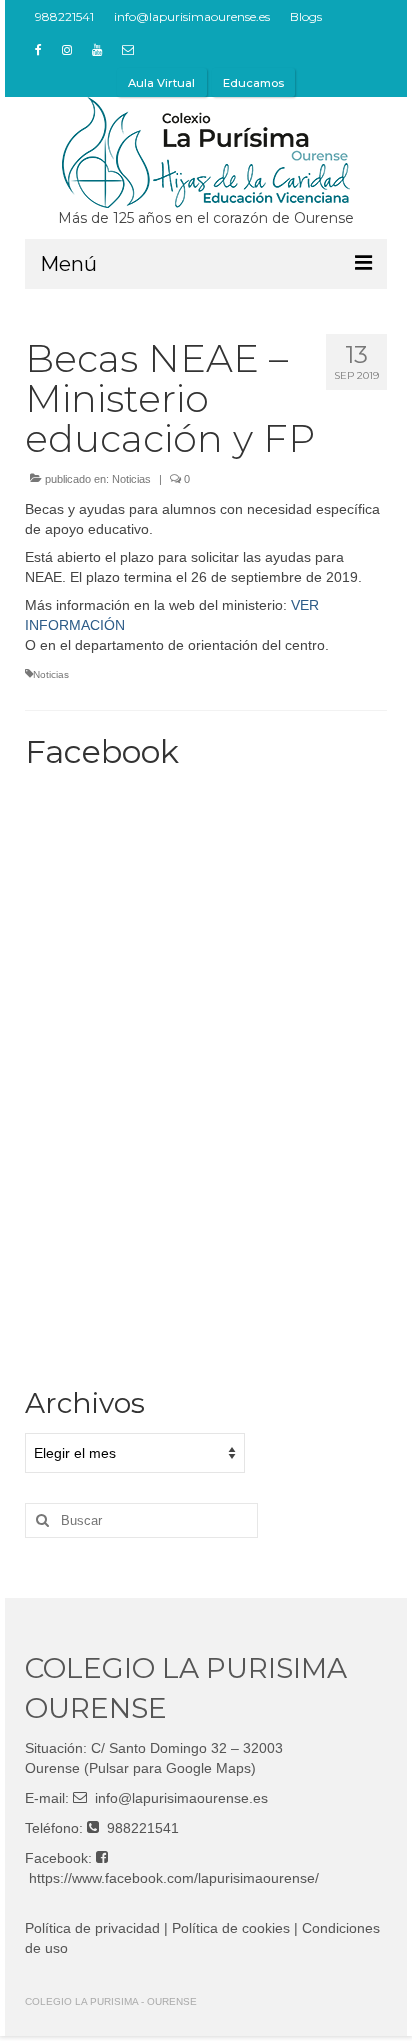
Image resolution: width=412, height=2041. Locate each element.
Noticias (131, 479)
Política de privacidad (92, 1928)
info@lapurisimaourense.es (181, 1798)
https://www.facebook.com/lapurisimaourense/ (174, 1878)
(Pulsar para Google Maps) (170, 1768)
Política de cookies (231, 1928)
